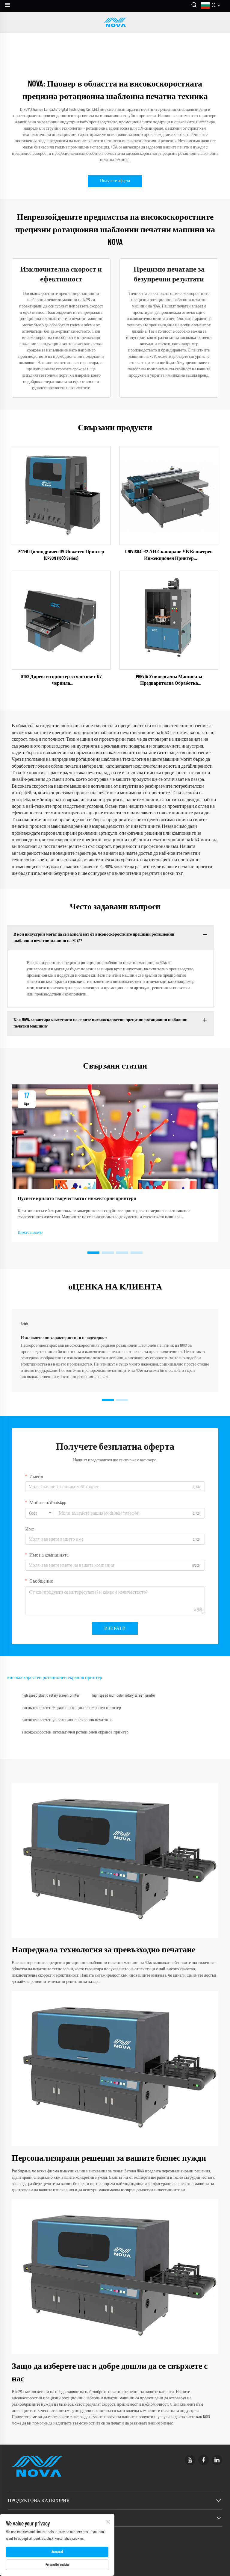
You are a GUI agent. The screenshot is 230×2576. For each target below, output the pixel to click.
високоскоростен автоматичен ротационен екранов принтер (75, 1732)
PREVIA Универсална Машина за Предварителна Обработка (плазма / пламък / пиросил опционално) (169, 681)
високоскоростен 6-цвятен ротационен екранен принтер (71, 1708)
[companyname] (115, 22)
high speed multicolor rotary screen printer (124, 1695)
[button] (93, 1253)
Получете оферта (115, 181)
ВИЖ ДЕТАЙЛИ (61, 495)
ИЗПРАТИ (115, 1628)
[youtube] (190, 2460)
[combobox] (40, 1513)
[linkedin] (217, 2460)
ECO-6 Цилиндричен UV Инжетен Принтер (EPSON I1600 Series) (61, 555)
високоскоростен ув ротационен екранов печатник (67, 1720)
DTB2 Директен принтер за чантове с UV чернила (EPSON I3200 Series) (61, 681)
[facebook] (203, 2460)
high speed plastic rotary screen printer (50, 1695)
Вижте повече (30, 1233)
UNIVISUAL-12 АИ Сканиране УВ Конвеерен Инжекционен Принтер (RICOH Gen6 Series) (169, 556)
